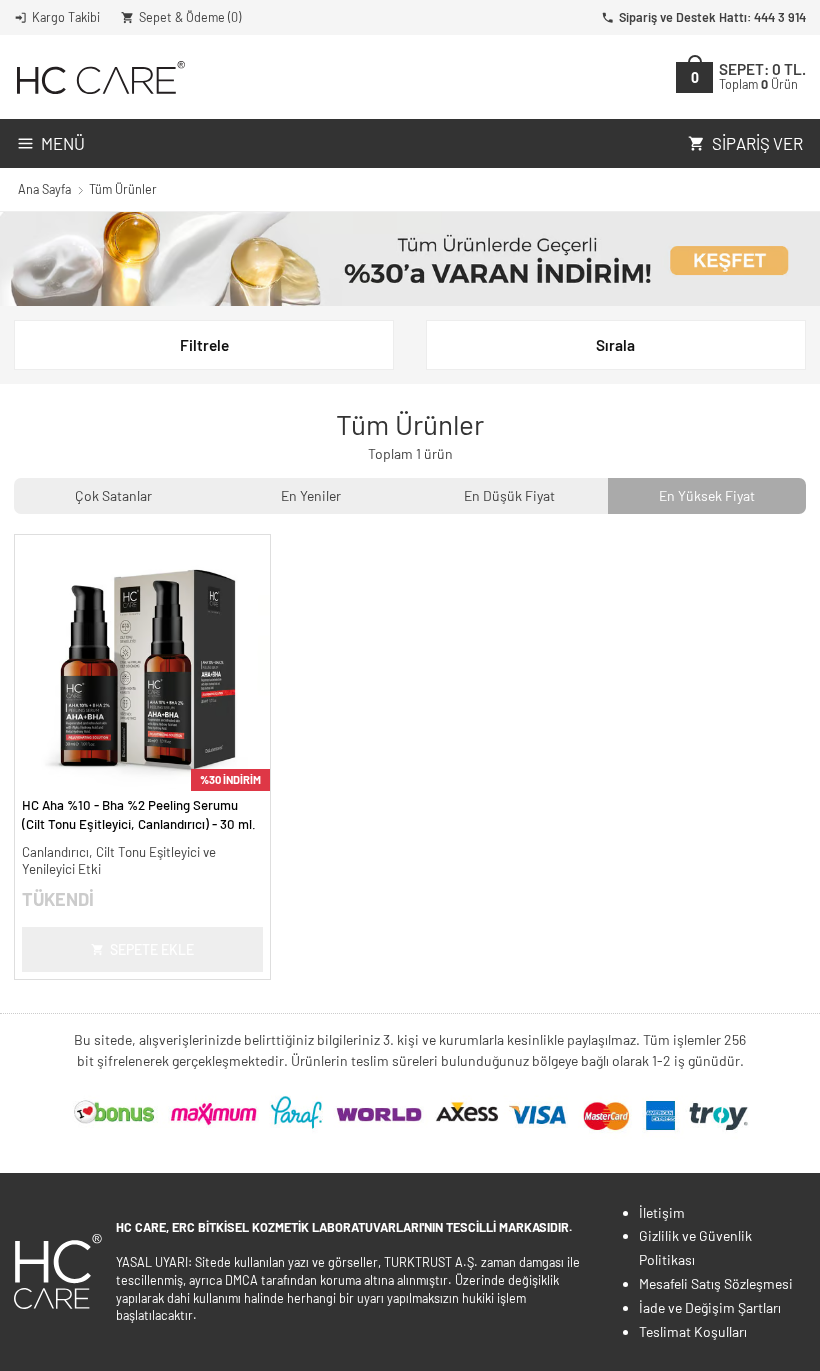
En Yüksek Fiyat (707, 495)
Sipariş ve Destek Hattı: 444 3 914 (712, 17)
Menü (63, 143)
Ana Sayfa (44, 189)
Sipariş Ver (757, 143)
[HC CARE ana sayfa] (99, 77)
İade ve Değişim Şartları (710, 1307)
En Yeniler (311, 495)
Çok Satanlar (113, 495)
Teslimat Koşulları (693, 1331)
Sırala (615, 345)
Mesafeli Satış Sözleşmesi (716, 1283)
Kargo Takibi (66, 17)
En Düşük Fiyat (509, 495)
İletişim (662, 1212)
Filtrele (204, 345)
